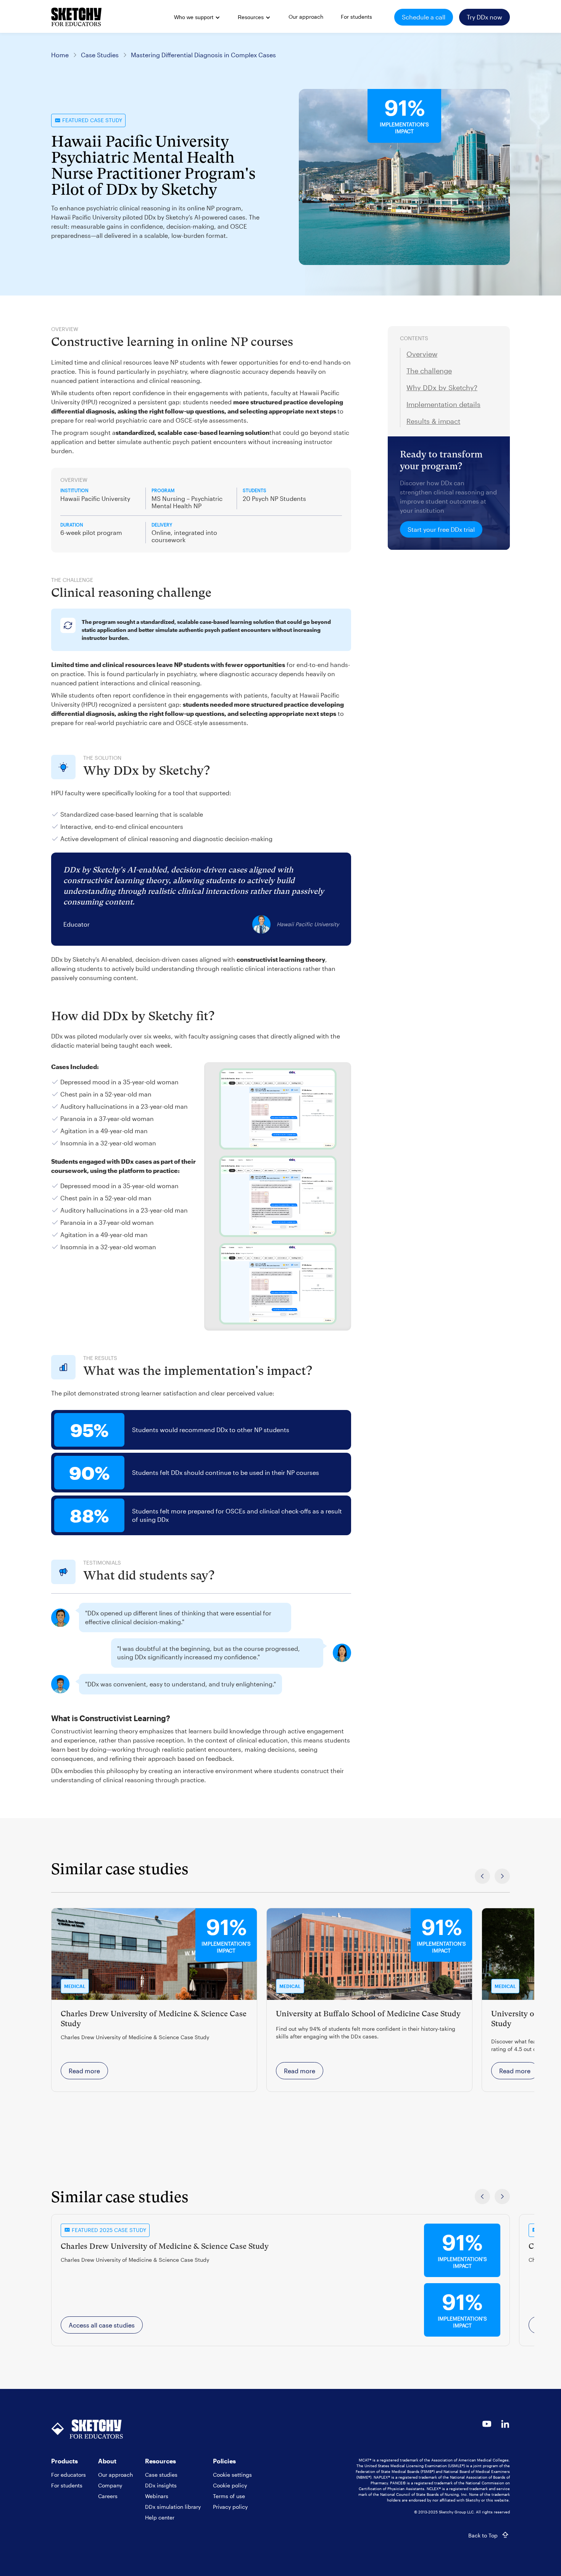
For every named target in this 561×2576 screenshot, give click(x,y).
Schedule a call (424, 17)
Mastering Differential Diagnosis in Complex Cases (203, 55)
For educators (69, 2475)
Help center (160, 2517)
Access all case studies (102, 2325)
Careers (108, 2496)
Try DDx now (484, 17)
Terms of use (229, 2496)
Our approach (115, 2475)
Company (110, 2485)
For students (67, 2485)
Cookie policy (230, 2485)
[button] (196, 18)
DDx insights (161, 2485)
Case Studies (100, 55)
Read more (84, 2071)
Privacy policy (230, 2507)
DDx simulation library (173, 2507)
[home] (76, 17)
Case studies (161, 2475)
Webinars (157, 2496)
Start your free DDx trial (441, 529)
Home (60, 55)
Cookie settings (232, 2475)
